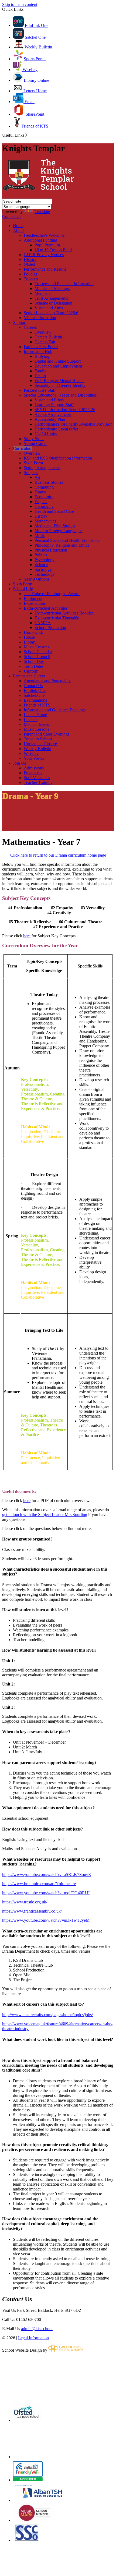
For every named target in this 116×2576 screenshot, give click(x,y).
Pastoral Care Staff (40, 390)
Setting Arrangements (42, 468)
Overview (43, 332)
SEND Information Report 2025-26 (65, 410)
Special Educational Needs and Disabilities (60, 395)
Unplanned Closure (40, 744)
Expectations (35, 603)
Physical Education (51, 550)
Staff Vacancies (37, 778)
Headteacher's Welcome (44, 235)
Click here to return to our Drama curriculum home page (58, 855)
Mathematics (45, 521)
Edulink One (35, 690)
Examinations (35, 700)
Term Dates (34, 666)
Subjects (31, 473)
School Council (37, 657)
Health (40, 376)
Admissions (34, 768)
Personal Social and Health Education (67, 540)
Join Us (19, 763)
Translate (42, 212)
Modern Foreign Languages (58, 531)
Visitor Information (40, 318)
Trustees (31, 279)
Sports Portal (35, 59)
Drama (40, 492)
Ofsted (29, 264)
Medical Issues (36, 724)
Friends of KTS (34, 126)
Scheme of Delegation (53, 303)
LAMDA (43, 623)
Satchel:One (34, 695)
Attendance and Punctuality (47, 681)
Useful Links (46, 434)
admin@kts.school (37, 2329)
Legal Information (33, 2338)
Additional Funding (40, 240)
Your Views (34, 758)
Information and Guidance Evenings (55, 710)
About (18, 230)
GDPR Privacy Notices (44, 255)
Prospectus (33, 773)
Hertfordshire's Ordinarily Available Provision (74, 424)
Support (20, 322)
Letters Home (35, 91)
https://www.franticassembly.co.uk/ (32, 1911)
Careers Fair (45, 342)
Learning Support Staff (54, 405)
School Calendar (38, 652)
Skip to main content (20, 4)
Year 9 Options (37, 579)
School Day (34, 661)
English (41, 502)
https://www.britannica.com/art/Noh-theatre (39, 1884)
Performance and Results (45, 269)
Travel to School (38, 739)
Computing (44, 487)
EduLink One (36, 25)
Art (37, 477)
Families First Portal (41, 347)
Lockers (31, 720)
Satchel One (35, 37)
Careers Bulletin (48, 337)
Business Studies (49, 482)
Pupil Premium (47, 245)
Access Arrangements (53, 414)
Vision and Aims (49, 308)
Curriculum (23, 448)
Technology (45, 574)
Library (30, 642)
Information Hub (38, 351)
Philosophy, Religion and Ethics (62, 545)
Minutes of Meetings (52, 289)
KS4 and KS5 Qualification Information (58, 458)
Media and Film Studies (55, 526)
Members (42, 293)
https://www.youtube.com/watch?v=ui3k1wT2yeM (46, 1920)
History (30, 259)
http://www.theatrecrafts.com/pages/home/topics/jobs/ (47, 2015)
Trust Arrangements (51, 298)
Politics (41, 555)
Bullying (42, 356)
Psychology (45, 560)
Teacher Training (38, 782)
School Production (50, 628)
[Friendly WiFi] (28, 2480)
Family (40, 371)
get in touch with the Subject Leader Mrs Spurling (45, 1515)
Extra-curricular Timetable (57, 618)
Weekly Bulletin (38, 47)
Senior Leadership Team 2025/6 (51, 313)
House (29, 637)
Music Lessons (36, 647)
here (27, 936)
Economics (44, 497)
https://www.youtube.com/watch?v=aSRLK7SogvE (47, 1874)
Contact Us (12, 216)
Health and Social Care (54, 511)
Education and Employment (58, 366)
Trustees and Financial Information (64, 284)
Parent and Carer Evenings (47, 734)
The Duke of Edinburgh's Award (52, 594)
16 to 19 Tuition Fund (53, 250)
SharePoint (34, 114)
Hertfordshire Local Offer (56, 429)
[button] (26, 135)
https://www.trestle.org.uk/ (25, 1902)
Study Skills (34, 439)
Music (40, 536)
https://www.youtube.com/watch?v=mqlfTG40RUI (46, 1893)
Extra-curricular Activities (46, 608)
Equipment (33, 598)
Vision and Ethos (49, 400)
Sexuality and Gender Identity (60, 385)
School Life (23, 589)
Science (41, 565)
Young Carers (35, 444)
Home (18, 226)
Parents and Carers (29, 676)
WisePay (30, 70)
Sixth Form (33, 463)
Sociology (43, 569)
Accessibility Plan (50, 419)
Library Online (36, 80)
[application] (58, 2377)
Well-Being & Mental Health (59, 381)
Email (29, 102)
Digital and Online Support (58, 361)
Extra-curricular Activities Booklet (64, 613)
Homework (33, 632)
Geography (44, 506)
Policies (30, 274)
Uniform (31, 671)
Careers (30, 327)
